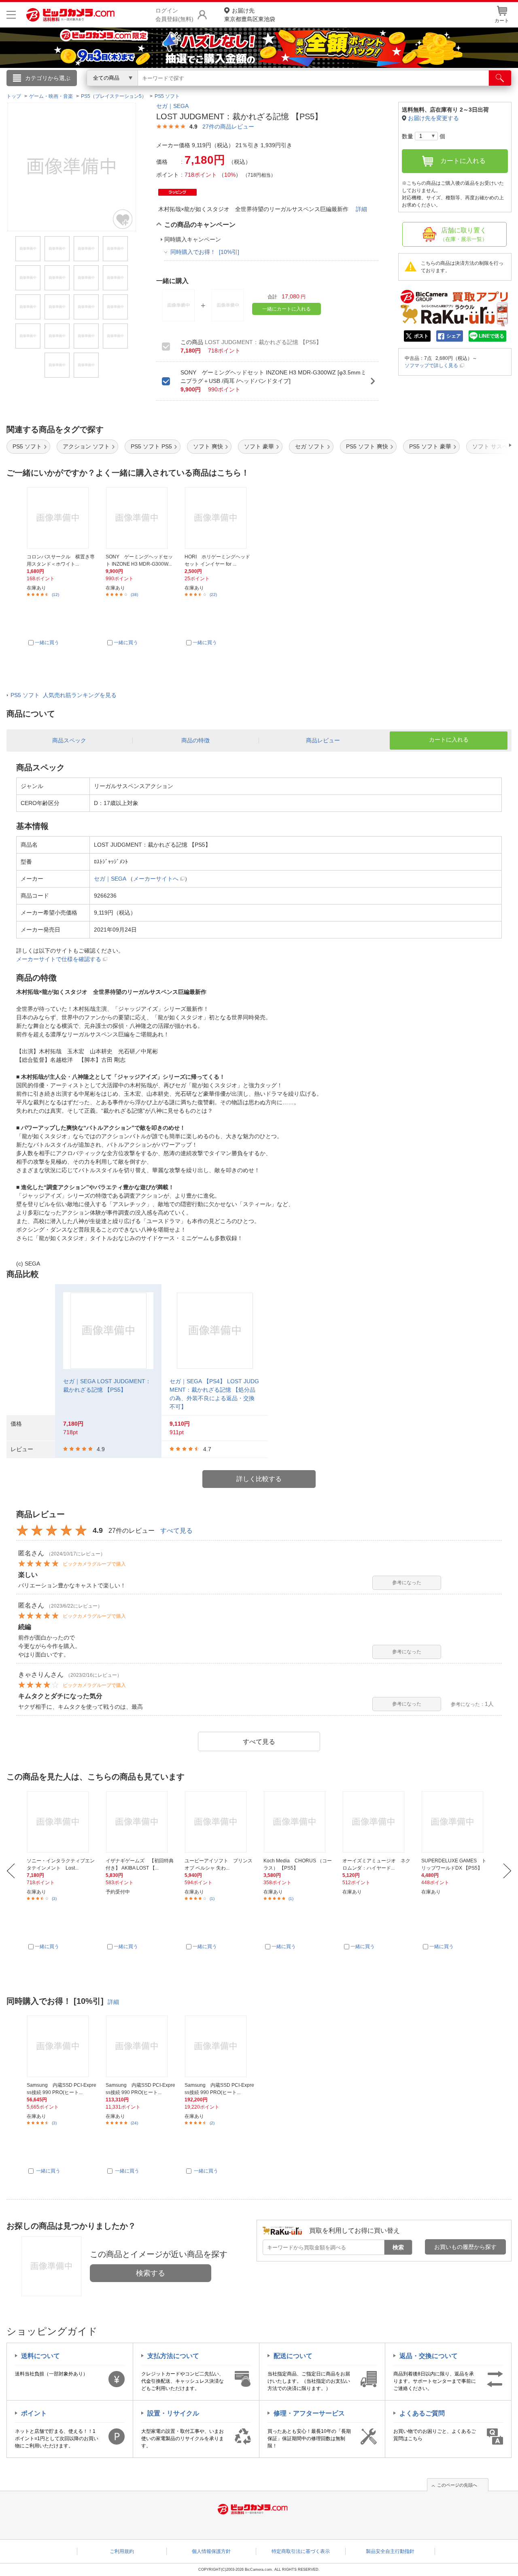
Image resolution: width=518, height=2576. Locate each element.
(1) (212, 1899)
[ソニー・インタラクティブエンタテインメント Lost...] (62, 1822)
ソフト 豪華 (259, 446)
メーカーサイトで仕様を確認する (59, 959)
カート (502, 21)
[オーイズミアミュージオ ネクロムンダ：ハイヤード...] (377, 1822)
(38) (134, 595)
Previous (11, 1871)
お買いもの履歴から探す (465, 2247)
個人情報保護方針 (211, 2551)
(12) (55, 595)
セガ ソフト (310, 446)
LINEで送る (491, 336)
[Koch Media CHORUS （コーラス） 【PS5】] (298, 1822)
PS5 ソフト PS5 (151, 446)
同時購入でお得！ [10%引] (205, 252)
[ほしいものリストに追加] (123, 219)
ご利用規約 (122, 2551)
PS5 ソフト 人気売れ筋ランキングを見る (64, 695)
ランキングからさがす (227, 89)
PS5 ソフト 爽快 (367, 446)
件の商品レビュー (228, 127)
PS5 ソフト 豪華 (430, 446)
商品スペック (69, 740)
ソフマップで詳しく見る (431, 366)
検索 (398, 2247)
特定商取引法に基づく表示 (301, 2551)
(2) (212, 2123)
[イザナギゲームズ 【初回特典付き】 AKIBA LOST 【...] (140, 1822)
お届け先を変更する (433, 118)
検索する (151, 2273)
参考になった (407, 1583)
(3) (54, 1899)
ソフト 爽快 (208, 446)
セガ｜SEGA (172, 106)
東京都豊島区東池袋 (250, 15)
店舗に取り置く (464, 235)
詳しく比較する (259, 1479)
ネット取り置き (364, 89)
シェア (454, 336)
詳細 (361, 209)
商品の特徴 (195, 740)
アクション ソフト (86, 446)
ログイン (85, 91)
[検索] (500, 78)
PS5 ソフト (27, 446)
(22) (213, 595)
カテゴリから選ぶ (48, 78)
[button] (487, 445)
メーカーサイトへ (156, 879)
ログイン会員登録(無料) (174, 15)
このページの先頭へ (457, 2485)
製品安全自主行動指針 (390, 2551)
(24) (134, 2123)
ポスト (421, 336)
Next (507, 1871)
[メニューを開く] (11, 15)
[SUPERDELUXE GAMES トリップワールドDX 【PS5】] (456, 1822)
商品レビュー (323, 740)
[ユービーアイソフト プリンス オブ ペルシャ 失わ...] (219, 1822)
